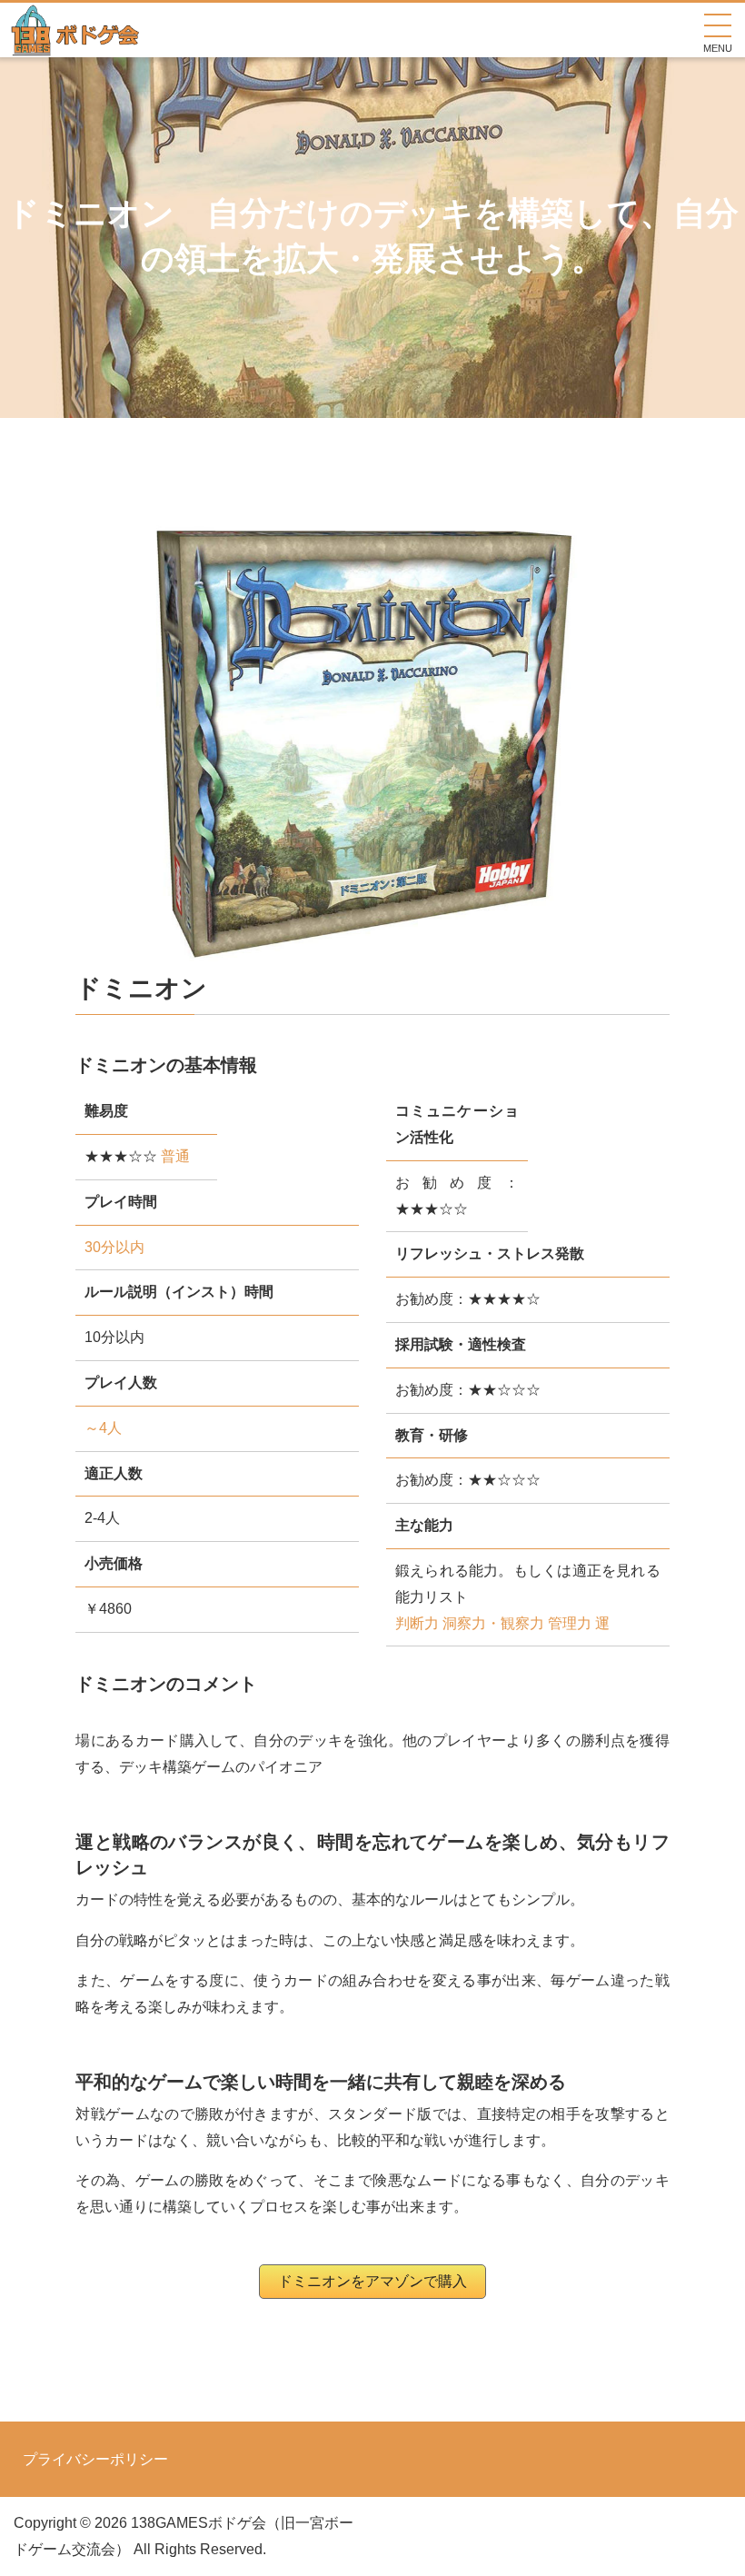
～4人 (103, 1428)
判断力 (417, 1623)
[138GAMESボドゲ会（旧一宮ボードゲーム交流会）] (76, 43)
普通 (175, 1156)
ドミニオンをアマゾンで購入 (372, 2281)
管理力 (570, 1623)
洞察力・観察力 (493, 1623)
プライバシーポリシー (95, 2460)
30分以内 (114, 1247)
